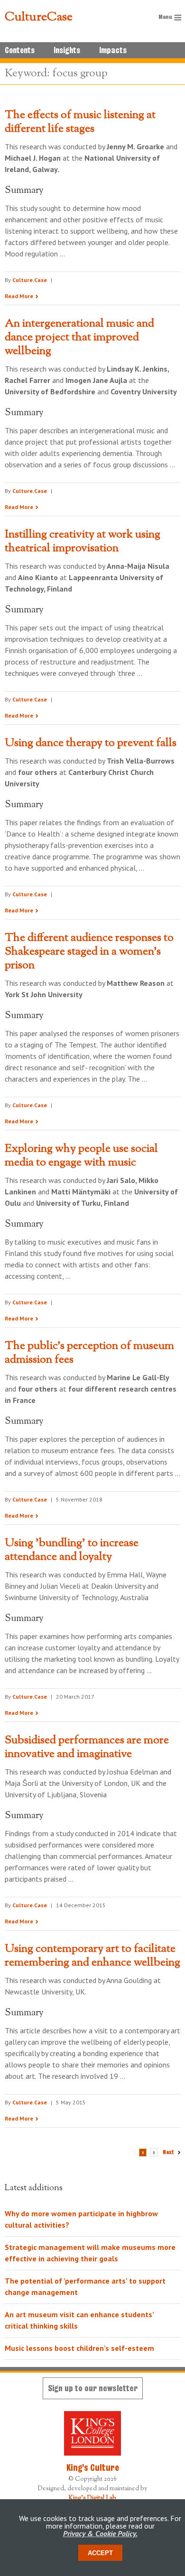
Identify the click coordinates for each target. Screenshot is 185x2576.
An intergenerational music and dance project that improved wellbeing (79, 337)
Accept (100, 2553)
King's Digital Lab (92, 2498)
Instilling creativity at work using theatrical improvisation (83, 542)
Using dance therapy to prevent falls (91, 743)
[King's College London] (92, 2433)
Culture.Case (30, 280)
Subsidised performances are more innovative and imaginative (87, 1747)
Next (168, 2152)
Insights (67, 50)
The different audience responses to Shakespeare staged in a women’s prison (89, 952)
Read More (19, 296)
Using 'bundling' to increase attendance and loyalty (72, 1550)
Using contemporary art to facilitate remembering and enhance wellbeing (92, 1956)
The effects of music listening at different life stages (80, 122)
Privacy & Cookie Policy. (100, 2533)
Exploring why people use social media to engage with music (81, 1156)
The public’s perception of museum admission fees (89, 1353)
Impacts (113, 50)
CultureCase (39, 18)
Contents (20, 50)
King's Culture (93, 2467)
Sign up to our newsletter (93, 2388)
